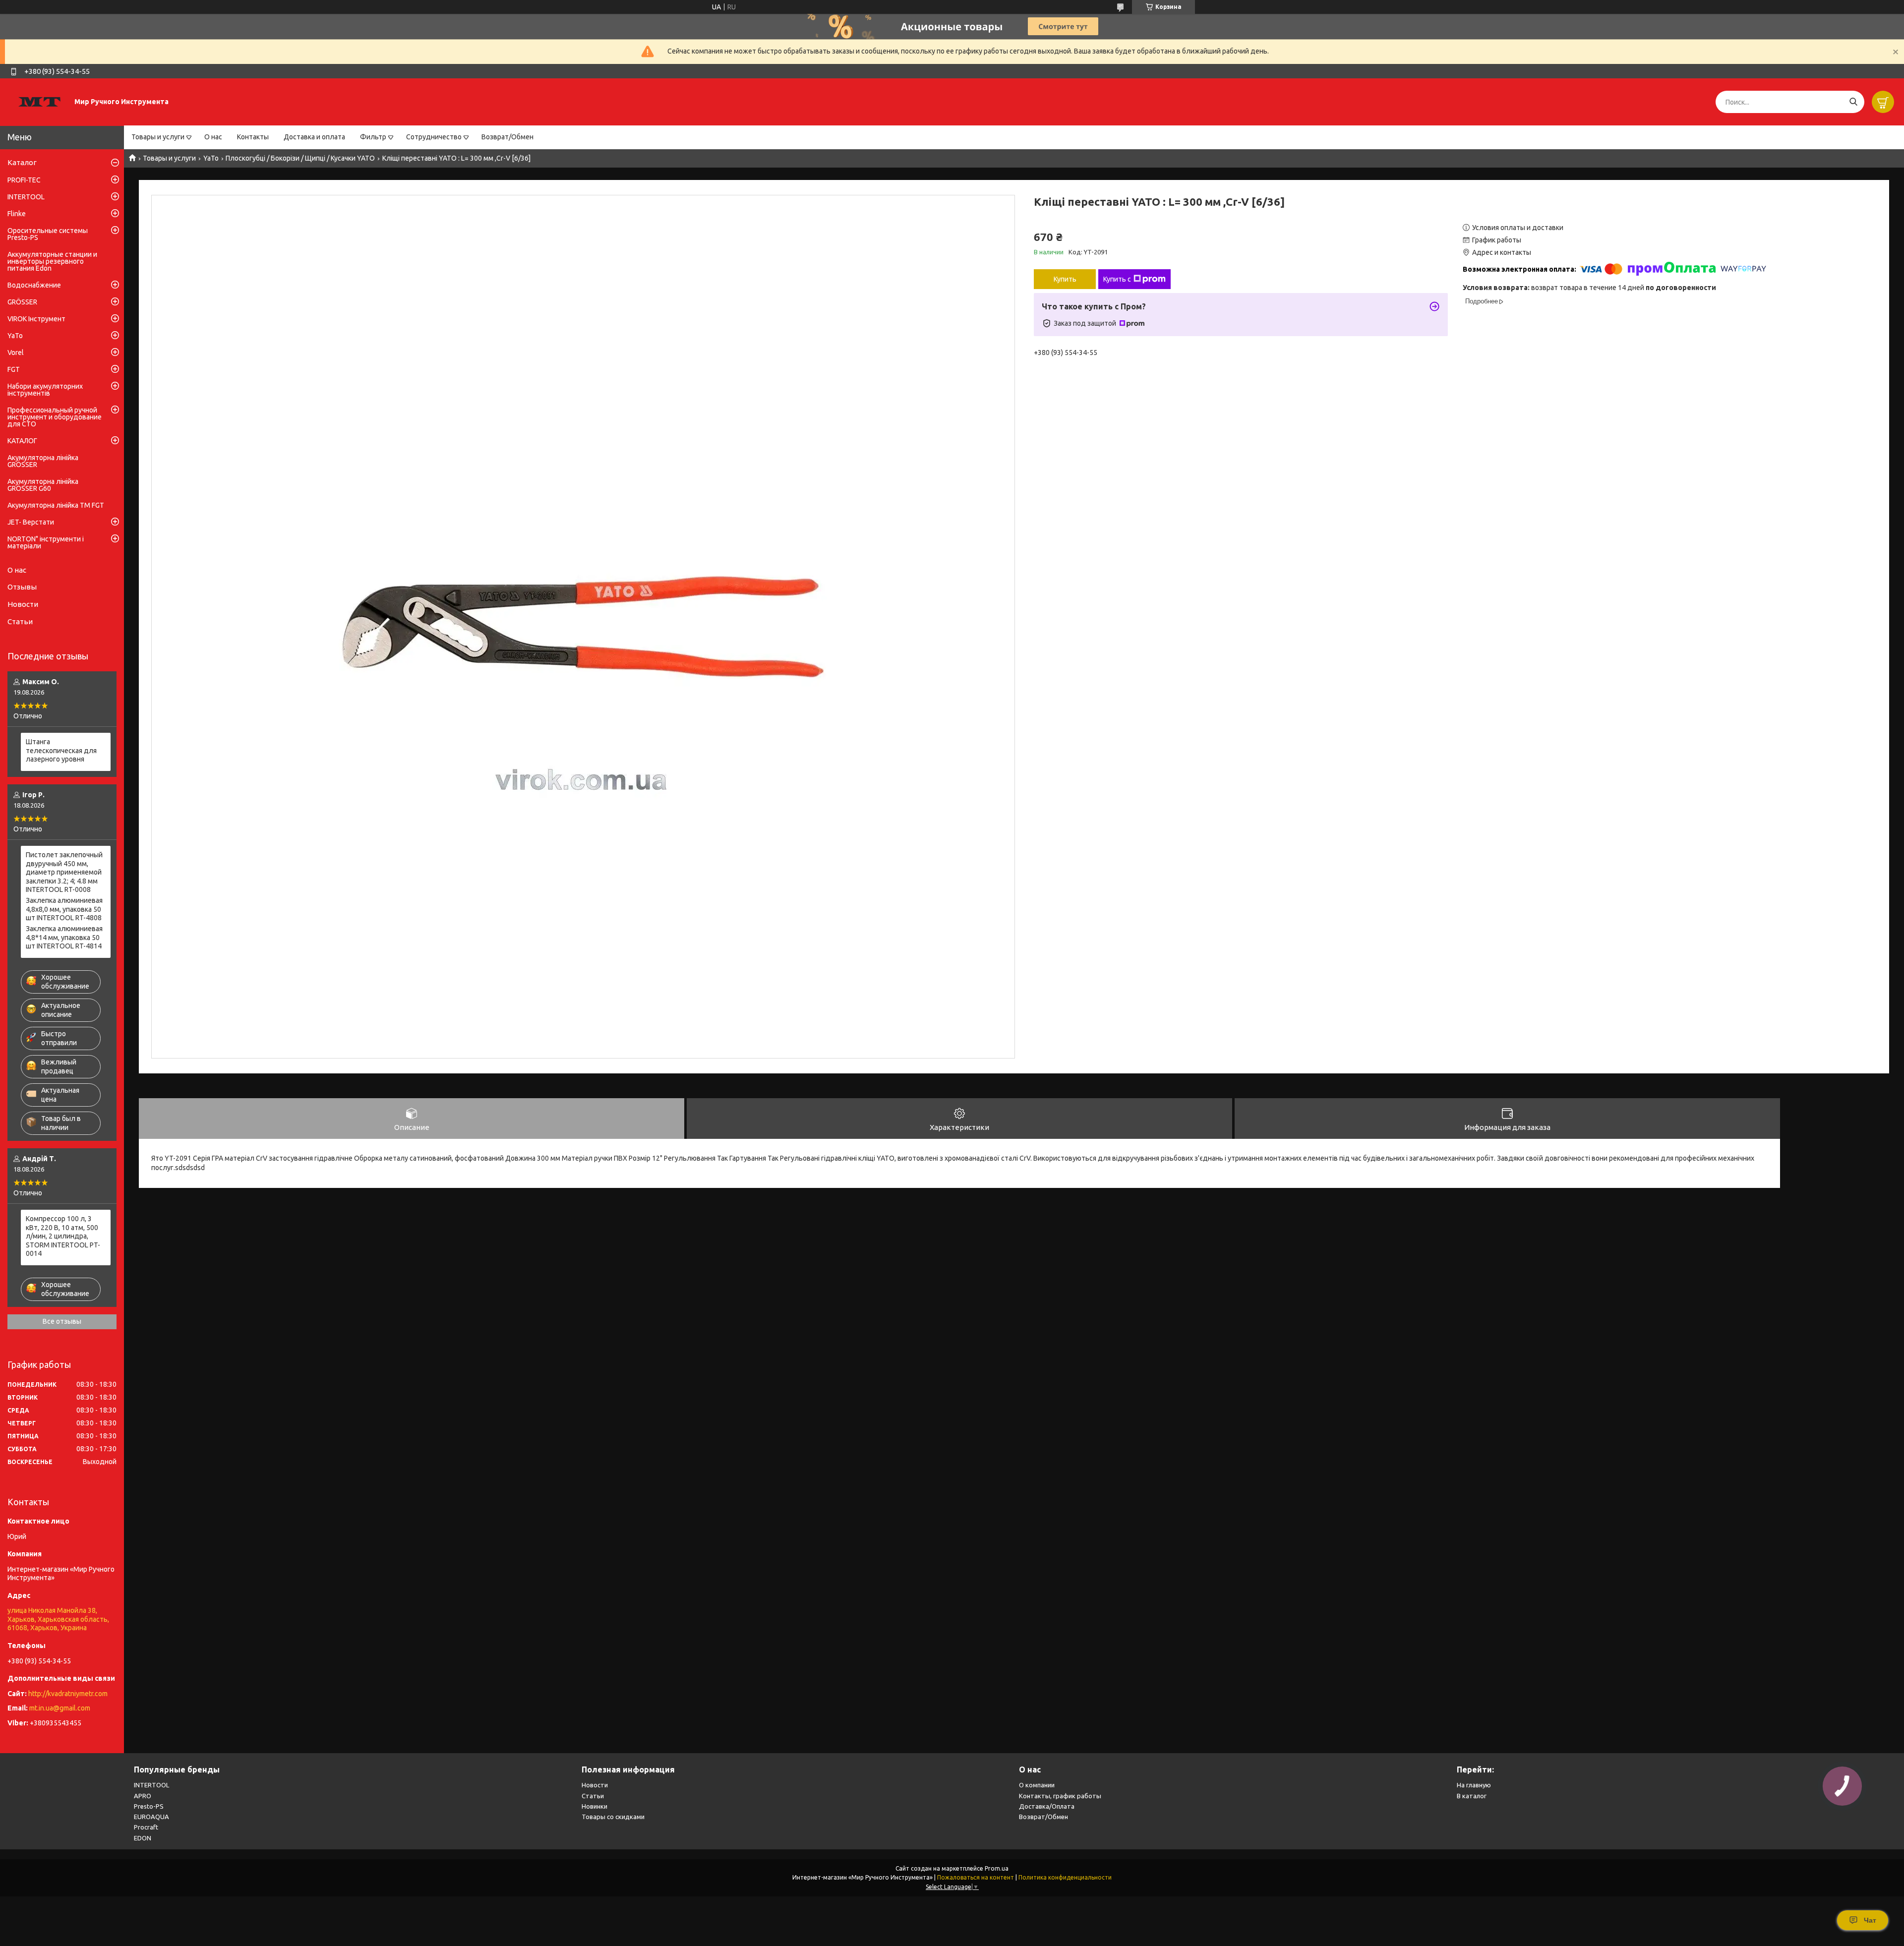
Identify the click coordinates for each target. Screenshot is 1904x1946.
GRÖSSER (22, 302)
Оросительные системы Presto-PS (48, 234)
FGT (14, 369)
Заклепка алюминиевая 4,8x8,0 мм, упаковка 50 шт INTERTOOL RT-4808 (64, 909)
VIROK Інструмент (36, 319)
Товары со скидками (613, 1817)
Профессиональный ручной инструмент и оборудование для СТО (55, 417)
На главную (1474, 1785)
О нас (213, 137)
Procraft (146, 1827)
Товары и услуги (158, 137)
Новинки (595, 1806)
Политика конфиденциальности (1065, 1877)
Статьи (20, 621)
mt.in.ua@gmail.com (60, 1708)
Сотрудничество (434, 137)
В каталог (1472, 1796)
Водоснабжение (34, 285)
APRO (143, 1796)
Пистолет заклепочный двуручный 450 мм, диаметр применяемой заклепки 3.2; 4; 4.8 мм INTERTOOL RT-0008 (64, 872)
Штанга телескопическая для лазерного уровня (61, 750)
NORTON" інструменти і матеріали (46, 542)
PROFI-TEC (24, 180)
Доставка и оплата (314, 137)
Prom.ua (997, 1868)
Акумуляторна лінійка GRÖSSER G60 (43, 485)
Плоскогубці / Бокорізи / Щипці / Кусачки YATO (300, 158)
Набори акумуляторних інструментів (45, 390)
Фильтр (373, 137)
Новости (23, 604)
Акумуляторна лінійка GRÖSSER (43, 461)
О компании (1037, 1785)
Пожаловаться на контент (976, 1877)
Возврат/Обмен (507, 137)
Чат (1870, 1920)
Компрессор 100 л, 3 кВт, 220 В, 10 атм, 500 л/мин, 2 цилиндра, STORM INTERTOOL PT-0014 (63, 1236)
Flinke (17, 214)
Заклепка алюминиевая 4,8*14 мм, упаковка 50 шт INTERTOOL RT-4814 (64, 937)
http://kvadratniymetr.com (68, 1694)
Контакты (253, 137)
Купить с (1117, 279)
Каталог (22, 162)
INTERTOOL (26, 197)
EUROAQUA (151, 1817)
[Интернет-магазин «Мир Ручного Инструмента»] (40, 102)
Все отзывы (62, 1321)
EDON (143, 1838)
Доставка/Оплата (1047, 1806)
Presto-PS (149, 1806)
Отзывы (22, 587)
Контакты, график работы (1060, 1796)
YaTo (211, 158)
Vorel (16, 353)
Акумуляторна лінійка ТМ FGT (56, 505)
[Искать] (1853, 102)
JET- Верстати (31, 522)
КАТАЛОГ (22, 441)
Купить (1065, 279)
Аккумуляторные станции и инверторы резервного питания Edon (52, 261)
